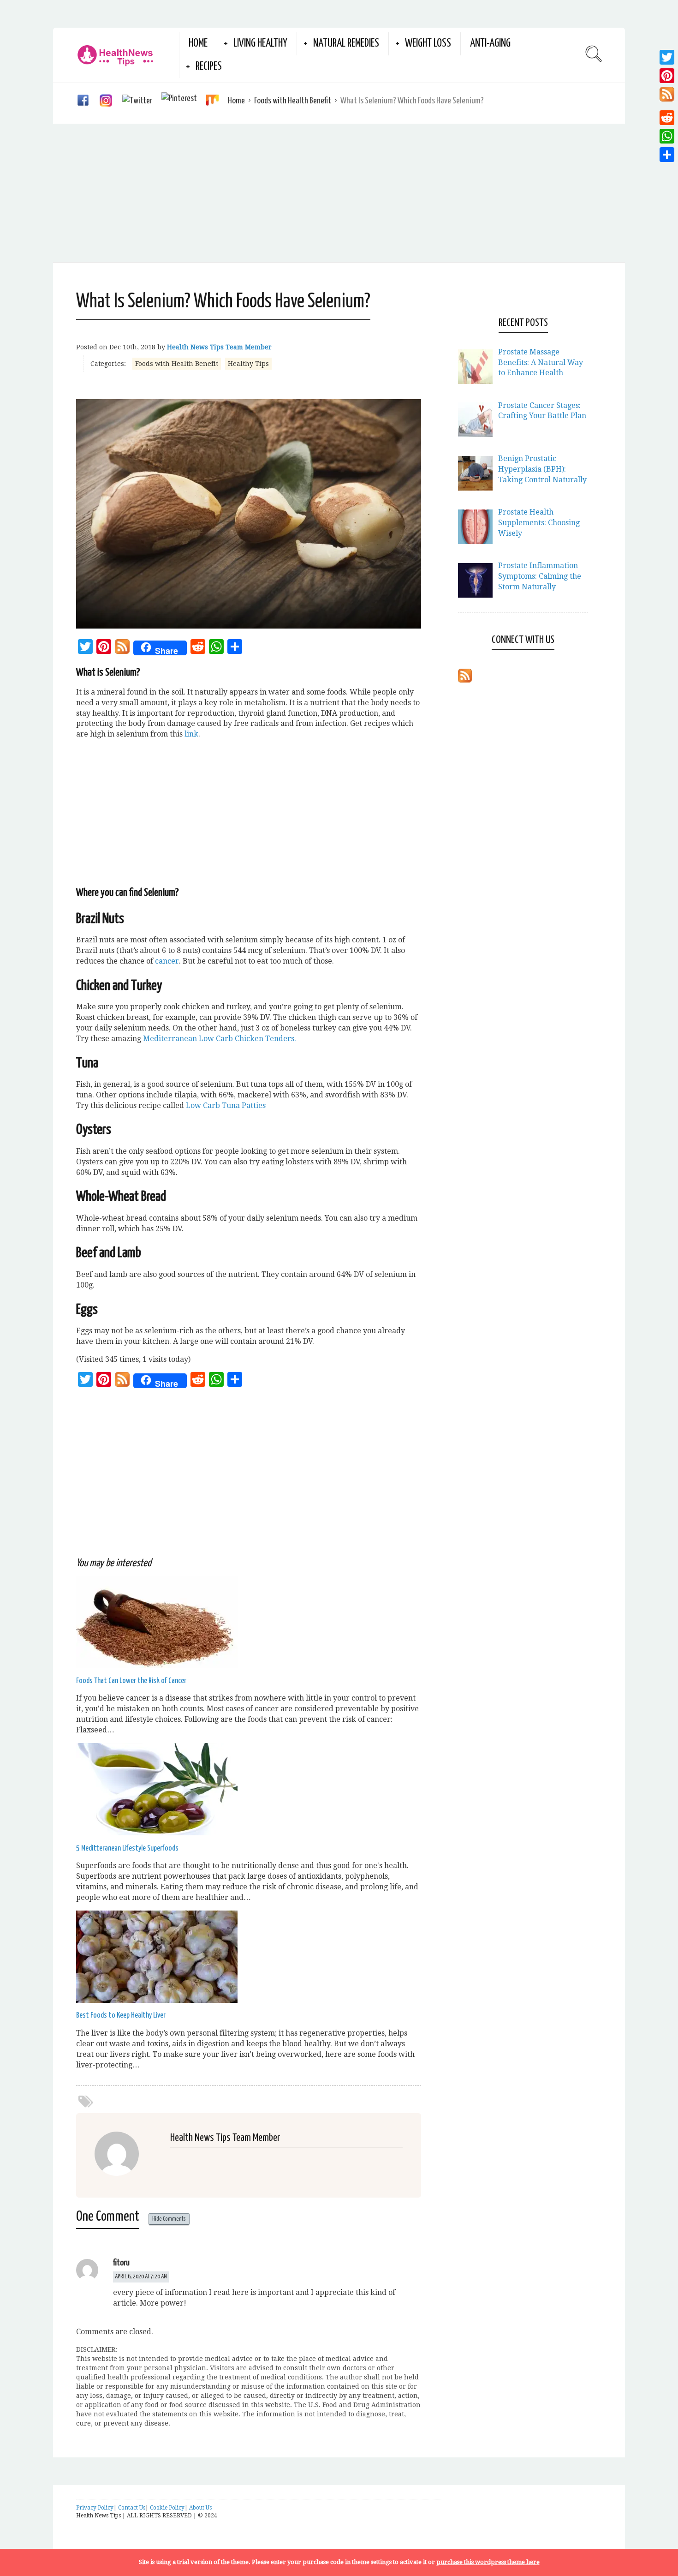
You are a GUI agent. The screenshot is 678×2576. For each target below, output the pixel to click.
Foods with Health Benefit (293, 101)
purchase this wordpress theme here (488, 2562)
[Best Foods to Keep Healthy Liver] (157, 2000)
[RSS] (122, 648)
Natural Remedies (346, 44)
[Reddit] (667, 118)
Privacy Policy (95, 2508)
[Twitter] (667, 57)
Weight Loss (428, 44)
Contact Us (132, 2508)
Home (198, 44)
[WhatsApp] (667, 136)
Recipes (209, 67)
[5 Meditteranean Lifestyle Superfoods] (157, 1833)
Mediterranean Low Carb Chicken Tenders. (220, 1039)
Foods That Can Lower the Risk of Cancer (131, 1681)
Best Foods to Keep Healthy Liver (121, 2016)
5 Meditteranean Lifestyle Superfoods (127, 1848)
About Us (200, 2508)
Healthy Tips (248, 364)
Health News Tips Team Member (219, 347)
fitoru (121, 2263)
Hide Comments (169, 2219)
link (191, 734)
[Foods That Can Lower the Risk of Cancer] (157, 1665)
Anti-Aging (490, 44)
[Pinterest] (667, 76)
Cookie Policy (167, 2508)
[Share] (667, 155)
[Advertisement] (339, 193)
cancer (167, 961)
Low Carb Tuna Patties (226, 1105)
